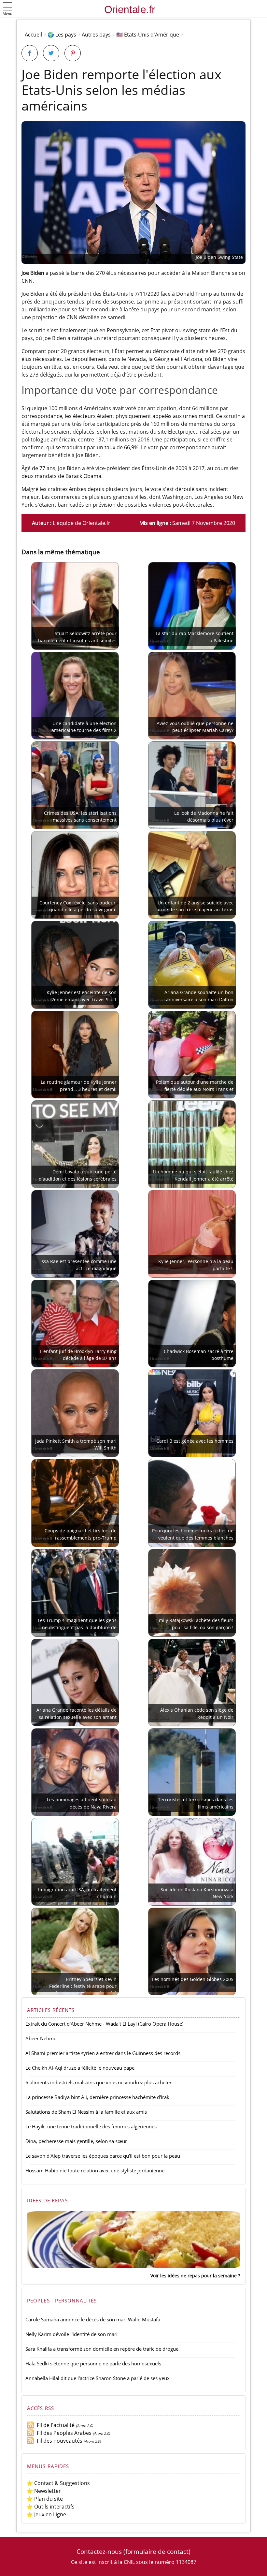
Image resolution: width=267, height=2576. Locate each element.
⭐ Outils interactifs (50, 2507)
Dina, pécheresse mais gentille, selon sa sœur (76, 2141)
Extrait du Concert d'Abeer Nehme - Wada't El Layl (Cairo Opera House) (104, 2024)
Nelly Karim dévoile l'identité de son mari (71, 2334)
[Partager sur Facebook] (30, 53)
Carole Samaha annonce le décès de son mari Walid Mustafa (93, 2319)
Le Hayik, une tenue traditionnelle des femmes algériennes (91, 2126)
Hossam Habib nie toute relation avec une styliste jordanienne (95, 2170)
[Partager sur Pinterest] (73, 53)
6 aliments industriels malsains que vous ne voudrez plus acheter (98, 2082)
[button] (7, 9)
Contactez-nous (99, 2551)
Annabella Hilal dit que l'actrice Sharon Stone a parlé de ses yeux (98, 2378)
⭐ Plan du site (45, 2499)
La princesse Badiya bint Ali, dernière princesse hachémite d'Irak (97, 2097)
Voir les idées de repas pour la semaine (194, 2276)
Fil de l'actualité (54, 2425)
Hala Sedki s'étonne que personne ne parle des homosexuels (93, 2363)
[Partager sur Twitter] (51, 53)
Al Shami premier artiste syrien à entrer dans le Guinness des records (103, 2053)
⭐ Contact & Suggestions (58, 2483)
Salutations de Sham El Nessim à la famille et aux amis (86, 2112)
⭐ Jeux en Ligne (46, 2514)
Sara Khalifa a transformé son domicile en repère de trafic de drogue (102, 2349)
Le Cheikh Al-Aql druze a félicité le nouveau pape (80, 2068)
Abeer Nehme (41, 2038)
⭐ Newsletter (44, 2491)
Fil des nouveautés (58, 2441)
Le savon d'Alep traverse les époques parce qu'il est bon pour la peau (103, 2156)
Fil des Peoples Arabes (63, 2433)
